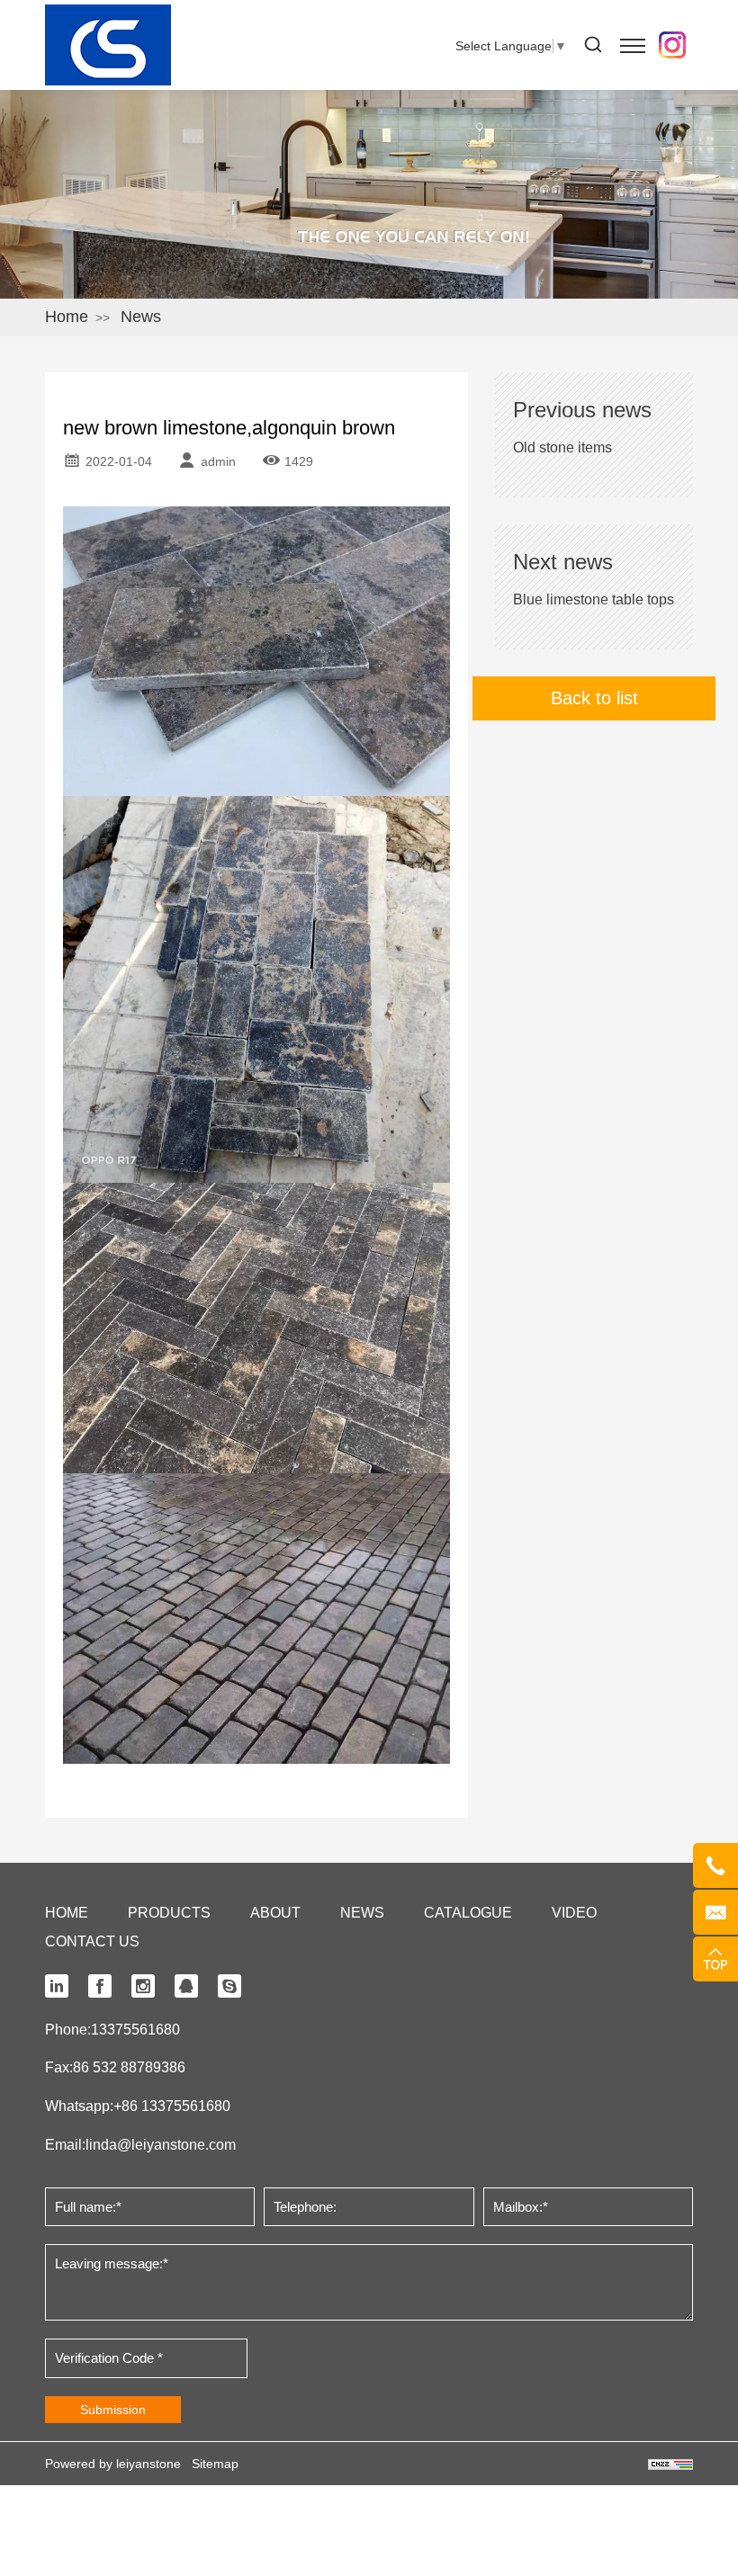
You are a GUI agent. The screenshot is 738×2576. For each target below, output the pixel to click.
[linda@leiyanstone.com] (715, 1912)
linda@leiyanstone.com (161, 2145)
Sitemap (215, 2464)
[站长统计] (670, 2464)
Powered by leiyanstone (113, 2464)
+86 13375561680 (172, 2106)
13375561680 (135, 2030)
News (141, 317)
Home (67, 317)
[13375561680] (715, 1865)
